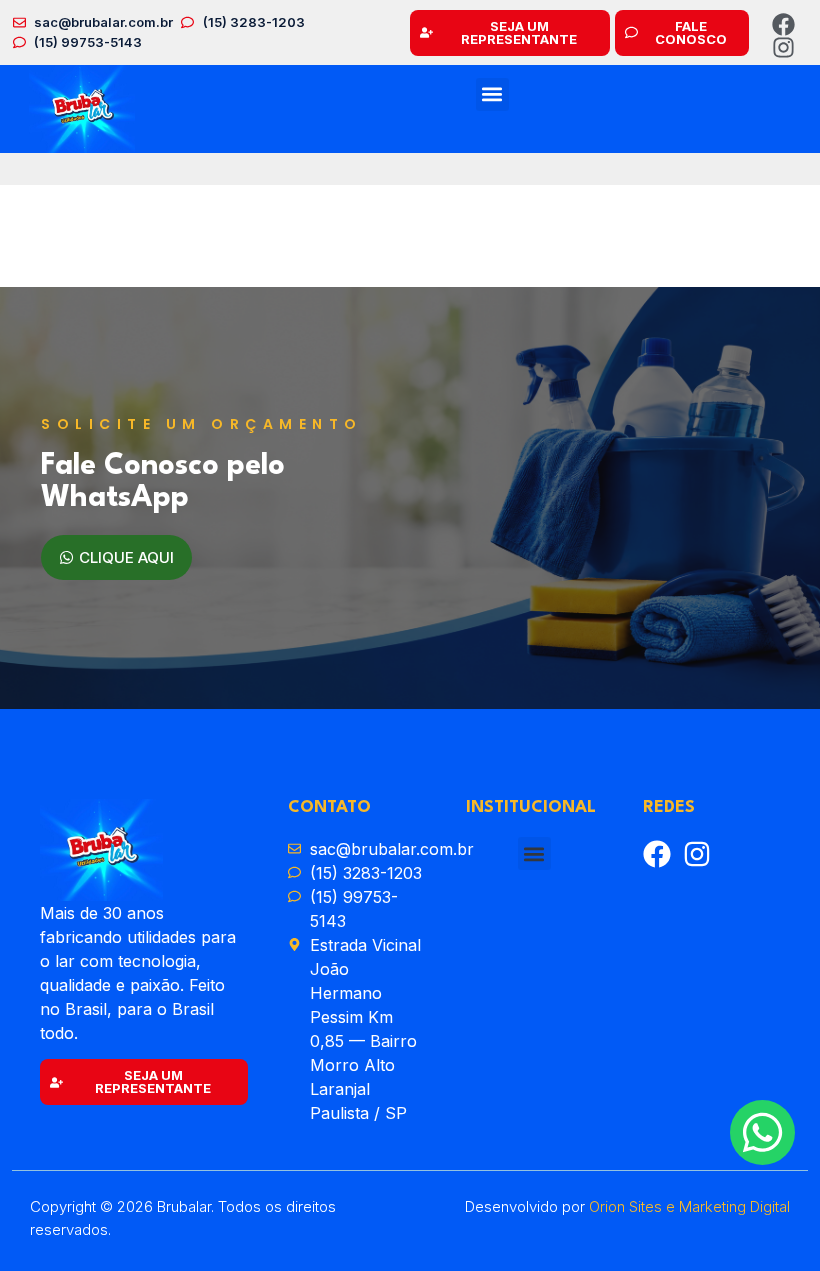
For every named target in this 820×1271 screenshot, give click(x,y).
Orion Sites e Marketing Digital (689, 1206)
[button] (492, 94)
